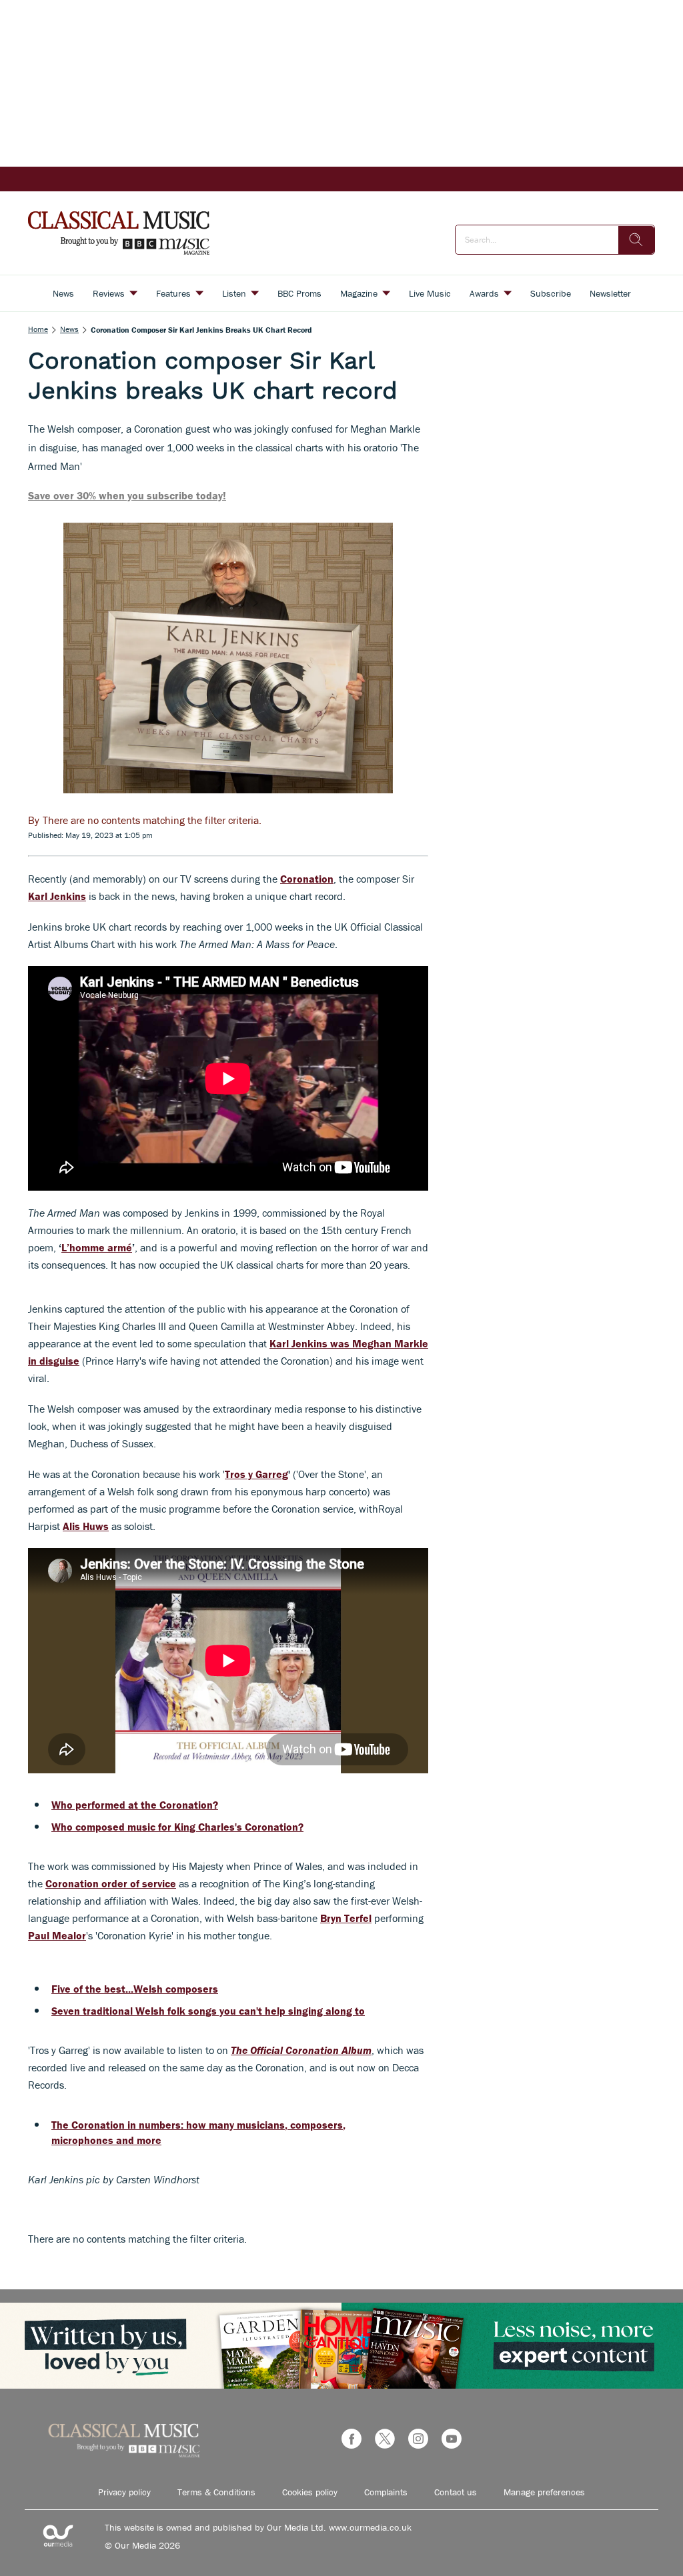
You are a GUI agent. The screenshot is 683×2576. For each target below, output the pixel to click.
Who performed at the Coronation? (135, 1805)
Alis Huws (86, 1526)
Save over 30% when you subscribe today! (127, 495)
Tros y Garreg (256, 1474)
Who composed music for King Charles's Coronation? (177, 1827)
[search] (636, 240)
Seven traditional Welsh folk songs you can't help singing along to (208, 2011)
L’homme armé (97, 1247)
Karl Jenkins (57, 896)
